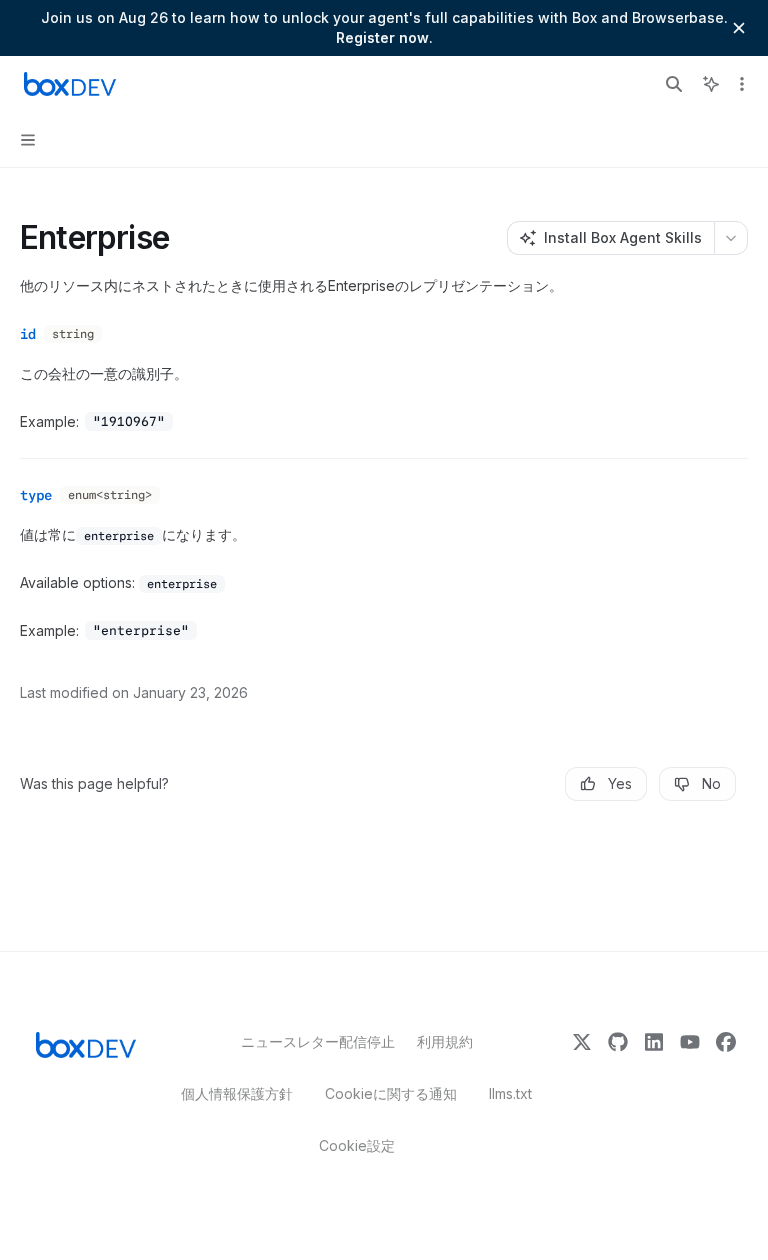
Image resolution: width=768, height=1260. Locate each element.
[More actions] (742, 84)
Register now (382, 37)
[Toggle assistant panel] (711, 84)
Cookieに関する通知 (391, 1093)
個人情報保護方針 (237, 1093)
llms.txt (510, 1093)
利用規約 (445, 1041)
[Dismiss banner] (739, 28)
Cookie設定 (357, 1145)
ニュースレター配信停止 (313, 1041)
